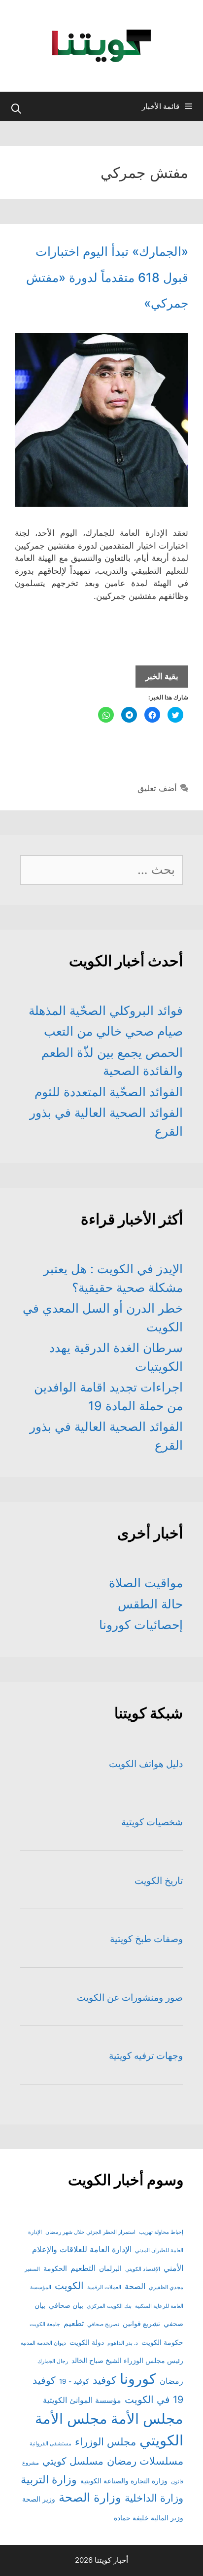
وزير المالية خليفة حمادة (149, 2518)
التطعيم (83, 2268)
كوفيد (104, 2380)
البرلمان (110, 2268)
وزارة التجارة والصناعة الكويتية (124, 2481)
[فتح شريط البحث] (16, 109)
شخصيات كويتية (152, 1822)
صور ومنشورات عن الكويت (130, 1998)
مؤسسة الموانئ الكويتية (82, 2400)
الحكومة (55, 2268)
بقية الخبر (157, 679)
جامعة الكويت (45, 2324)
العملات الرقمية (104, 2287)
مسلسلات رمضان (145, 2461)
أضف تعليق (157, 788)
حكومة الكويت (162, 2342)
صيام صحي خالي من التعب (113, 1031)
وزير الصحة (39, 2499)
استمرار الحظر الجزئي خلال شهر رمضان (90, 2232)
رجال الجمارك (53, 2361)
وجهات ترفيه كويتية (146, 2056)
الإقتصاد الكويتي (143, 2269)
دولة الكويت (87, 2342)
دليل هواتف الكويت (146, 1764)
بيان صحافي (66, 2305)
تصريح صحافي (103, 2324)
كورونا (138, 2379)
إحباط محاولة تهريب (161, 2232)
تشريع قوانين (141, 2324)
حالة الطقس (150, 1604)
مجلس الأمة (147, 2419)
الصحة (135, 2286)
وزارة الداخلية (154, 2498)
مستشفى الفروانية (51, 2444)
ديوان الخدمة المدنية (43, 2343)
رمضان (171, 2381)
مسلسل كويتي (73, 2461)
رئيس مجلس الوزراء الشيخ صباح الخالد (127, 2361)
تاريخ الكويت (159, 1881)
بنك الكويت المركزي (109, 2306)
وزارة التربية (49, 2479)
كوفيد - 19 (74, 2381)
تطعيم (74, 2323)
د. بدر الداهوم (123, 2343)
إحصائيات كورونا (141, 1625)
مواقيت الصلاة (146, 1583)
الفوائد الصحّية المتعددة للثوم (109, 1092)
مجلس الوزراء (105, 2442)
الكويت (69, 2286)
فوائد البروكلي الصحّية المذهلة (106, 1010)
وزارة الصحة (90, 2497)
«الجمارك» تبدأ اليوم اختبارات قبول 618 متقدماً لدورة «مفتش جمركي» (107, 277)
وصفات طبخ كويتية (146, 1939)
